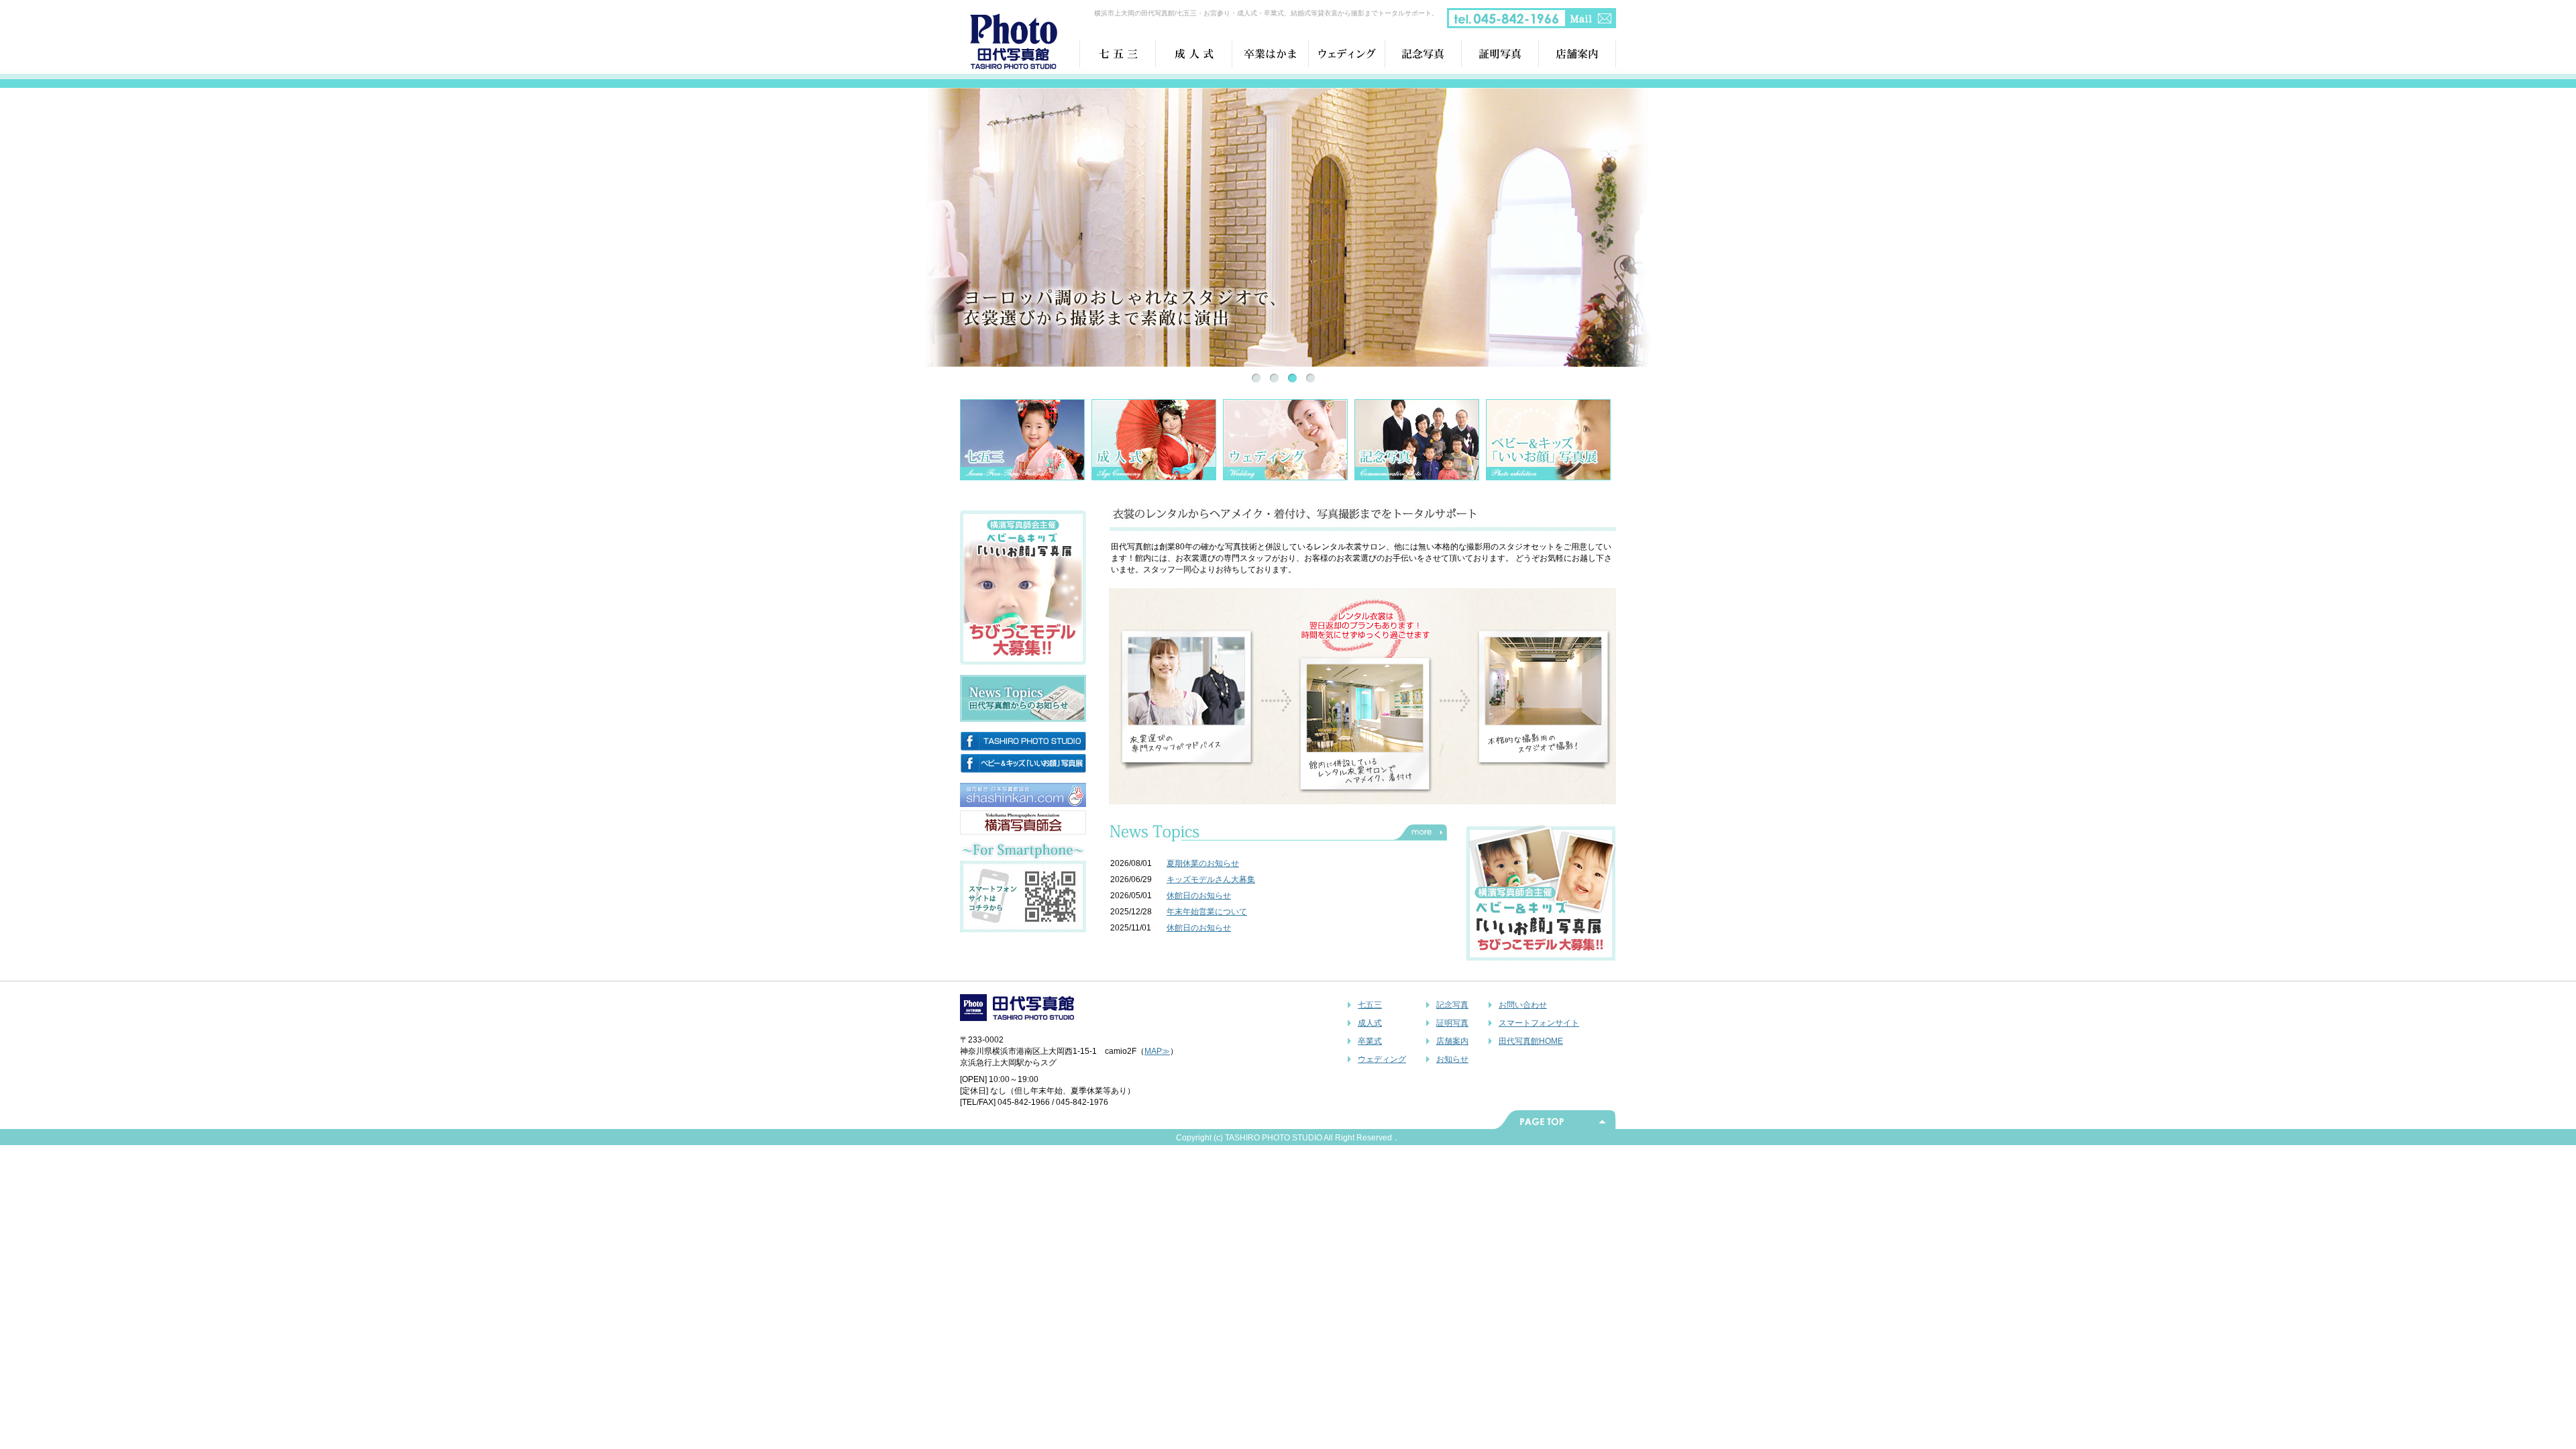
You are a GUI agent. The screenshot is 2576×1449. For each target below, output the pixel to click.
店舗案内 (1452, 1041)
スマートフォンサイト (1539, 1023)
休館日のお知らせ (1199, 896)
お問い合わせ (1523, 1005)
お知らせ (1452, 1059)
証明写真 (1452, 1023)
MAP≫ (1157, 1051)
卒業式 (1370, 1041)
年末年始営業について (1207, 912)
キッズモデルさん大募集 (1211, 879)
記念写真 (1452, 1005)
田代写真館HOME (1531, 1041)
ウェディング (1382, 1059)
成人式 (1370, 1023)
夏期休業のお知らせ (1203, 863)
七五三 (1370, 1005)
